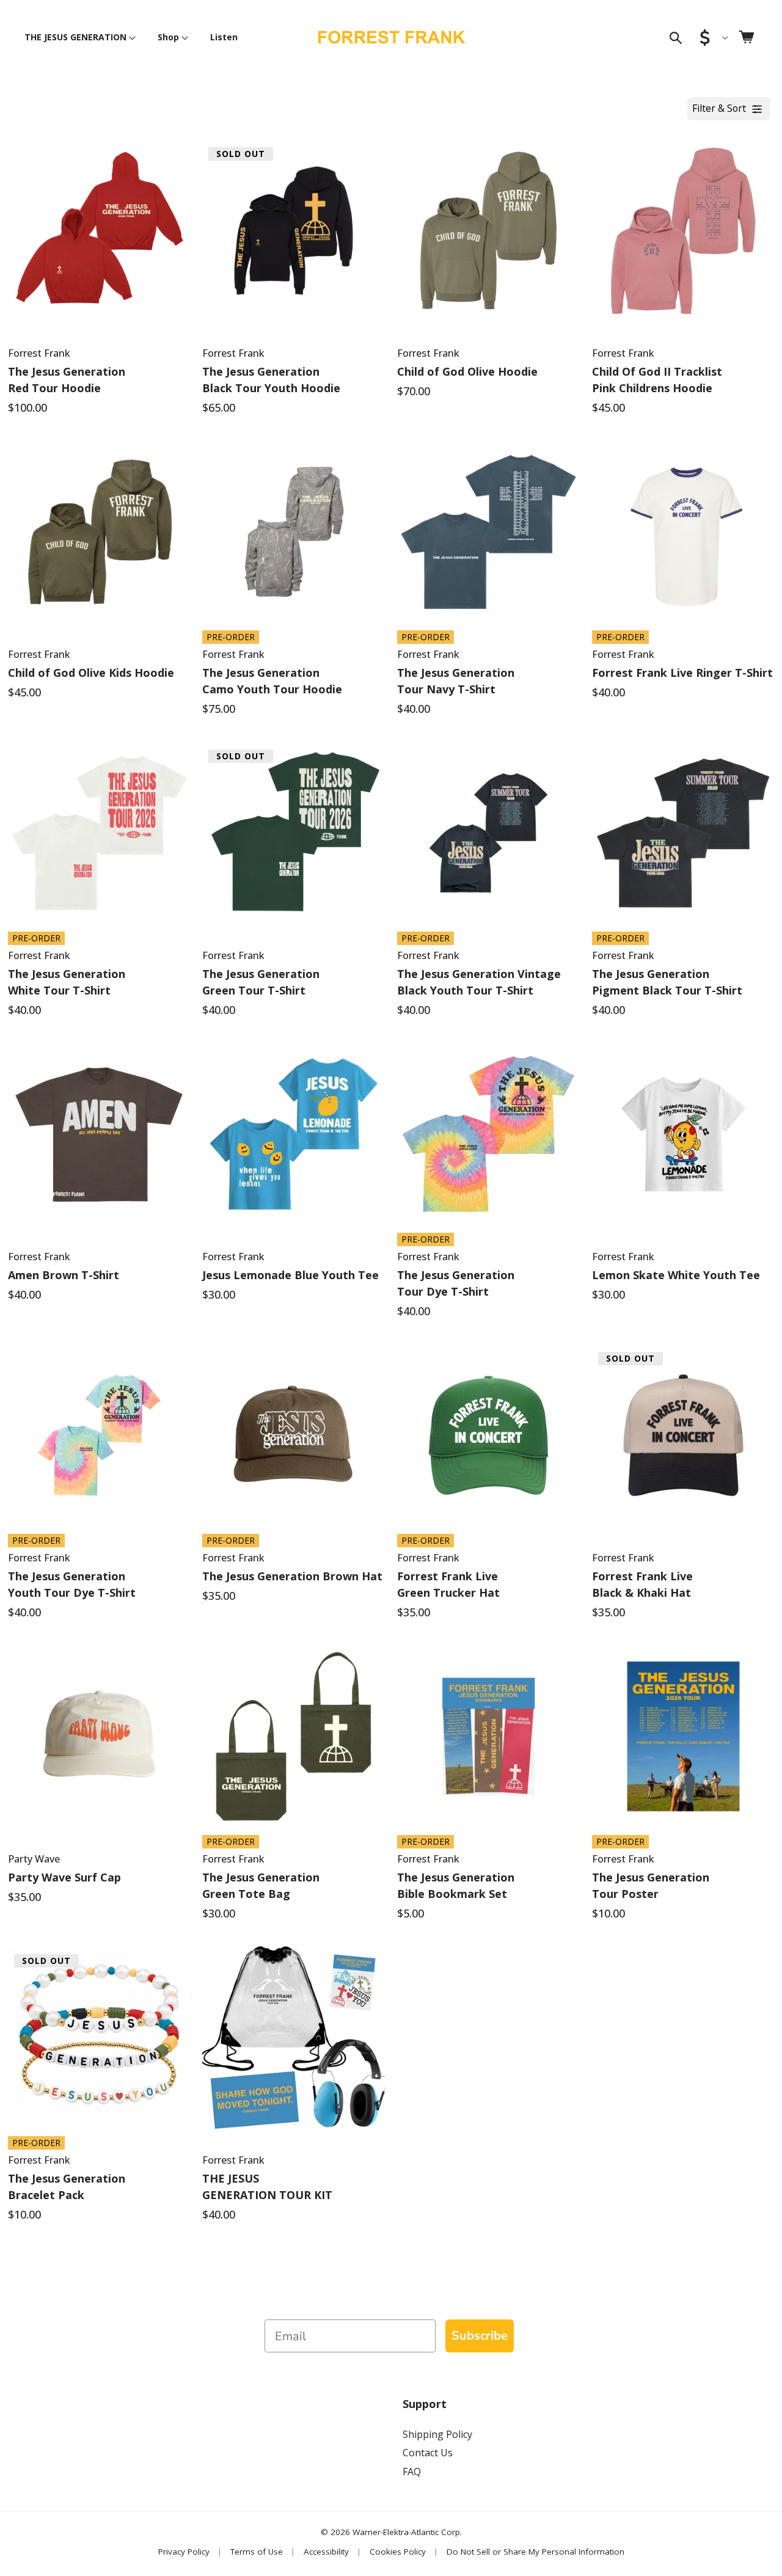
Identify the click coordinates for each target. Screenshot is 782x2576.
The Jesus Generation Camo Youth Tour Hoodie (272, 681)
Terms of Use (257, 2552)
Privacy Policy (184, 2552)
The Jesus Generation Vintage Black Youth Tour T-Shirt (479, 982)
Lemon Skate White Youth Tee (676, 1275)
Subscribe (480, 2336)
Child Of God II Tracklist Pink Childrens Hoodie (657, 380)
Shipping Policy (437, 2434)
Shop (168, 37)
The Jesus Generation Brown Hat (292, 1576)
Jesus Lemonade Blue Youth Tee (291, 1275)
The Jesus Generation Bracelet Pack (67, 2187)
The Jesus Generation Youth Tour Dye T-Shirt (72, 1584)
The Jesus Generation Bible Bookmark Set (456, 1885)
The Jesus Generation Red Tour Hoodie (67, 380)
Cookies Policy (398, 2552)
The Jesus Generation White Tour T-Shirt (67, 982)
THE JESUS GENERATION (75, 37)
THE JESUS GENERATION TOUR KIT (267, 2187)
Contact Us (428, 2453)
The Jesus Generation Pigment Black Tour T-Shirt (667, 982)
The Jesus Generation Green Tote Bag (261, 1885)
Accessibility (326, 2552)
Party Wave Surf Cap (64, 1877)
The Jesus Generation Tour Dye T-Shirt (456, 1283)
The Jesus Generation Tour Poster (651, 1885)
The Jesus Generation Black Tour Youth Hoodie (271, 380)
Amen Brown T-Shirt (64, 1275)
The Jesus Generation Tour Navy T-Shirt (456, 681)
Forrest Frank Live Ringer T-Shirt (682, 673)
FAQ (412, 2472)
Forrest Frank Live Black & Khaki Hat (642, 1584)
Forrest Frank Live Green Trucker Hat (448, 1584)
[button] (78, 37)
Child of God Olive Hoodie (467, 371)
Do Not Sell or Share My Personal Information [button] (535, 2552)
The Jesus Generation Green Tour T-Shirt (261, 982)
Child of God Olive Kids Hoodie (91, 673)
